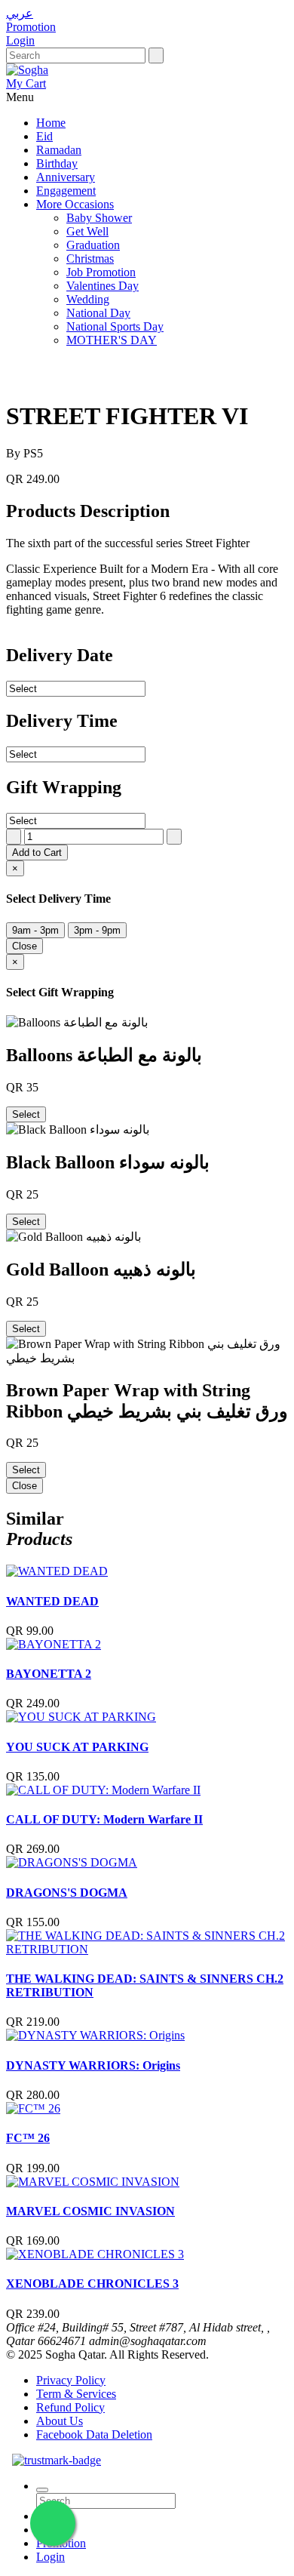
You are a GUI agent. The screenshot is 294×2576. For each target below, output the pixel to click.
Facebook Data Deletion (94, 2434)
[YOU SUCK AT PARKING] (81, 1717)
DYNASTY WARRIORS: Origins (93, 2065)
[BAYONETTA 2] (54, 1644)
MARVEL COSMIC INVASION (90, 2211)
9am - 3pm (35, 930)
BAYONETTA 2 (49, 1674)
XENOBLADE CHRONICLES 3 (92, 2284)
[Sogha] (27, 70)
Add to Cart (37, 853)
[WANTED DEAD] (57, 1571)
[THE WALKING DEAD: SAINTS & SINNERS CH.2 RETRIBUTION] (147, 1949)
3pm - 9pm (97, 930)
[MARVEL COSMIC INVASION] (93, 2182)
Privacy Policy (71, 2380)
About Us (60, 2421)
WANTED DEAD (52, 1601)
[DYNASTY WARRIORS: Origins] (95, 2035)
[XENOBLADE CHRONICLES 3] (95, 2254)
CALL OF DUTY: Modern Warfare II (104, 1819)
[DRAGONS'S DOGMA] (72, 1862)
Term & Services (76, 2394)
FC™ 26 (28, 2138)
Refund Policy (70, 2407)
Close (24, 946)
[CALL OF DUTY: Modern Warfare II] (103, 1790)
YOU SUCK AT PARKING (77, 1747)
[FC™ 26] (33, 2108)
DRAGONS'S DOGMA (67, 1893)
